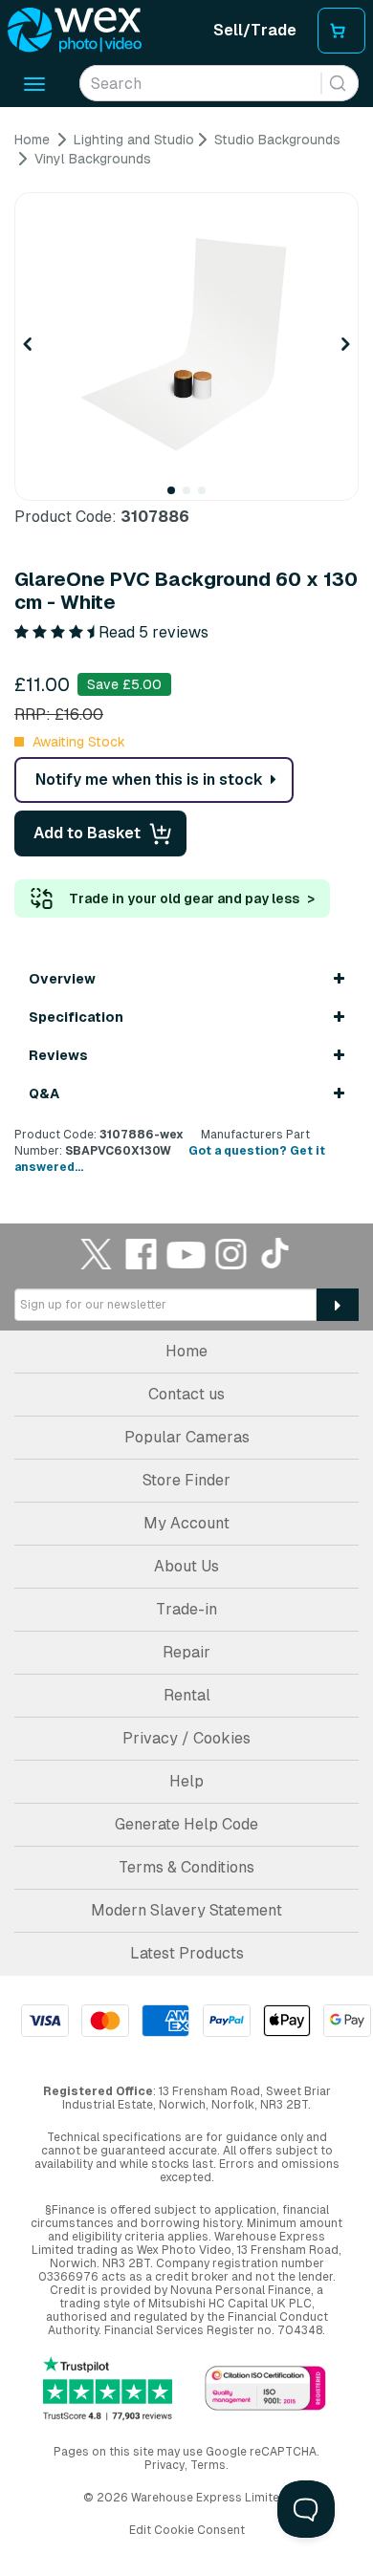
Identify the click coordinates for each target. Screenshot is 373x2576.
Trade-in (186, 1609)
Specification (76, 1017)
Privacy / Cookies (186, 1738)
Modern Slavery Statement (186, 1910)
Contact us (186, 1394)
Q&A (44, 1093)
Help (186, 1781)
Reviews (58, 1055)
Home (186, 1351)
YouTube (186, 1254)
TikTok (276, 1254)
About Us (186, 1566)
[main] (186, 653)
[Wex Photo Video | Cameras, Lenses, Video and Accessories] (75, 31)
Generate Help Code (186, 1824)
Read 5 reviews (154, 632)
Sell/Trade (255, 30)
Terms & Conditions (186, 1867)
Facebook (142, 1254)
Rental (187, 1695)
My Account (186, 1523)
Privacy (165, 2465)
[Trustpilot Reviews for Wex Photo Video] (108, 2389)
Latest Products (187, 1953)
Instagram (231, 1254)
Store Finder (186, 1480)
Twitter (97, 1254)
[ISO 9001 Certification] (265, 2389)
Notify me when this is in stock (149, 779)
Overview (62, 979)
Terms (208, 2465)
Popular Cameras (187, 1437)
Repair (186, 1652)
